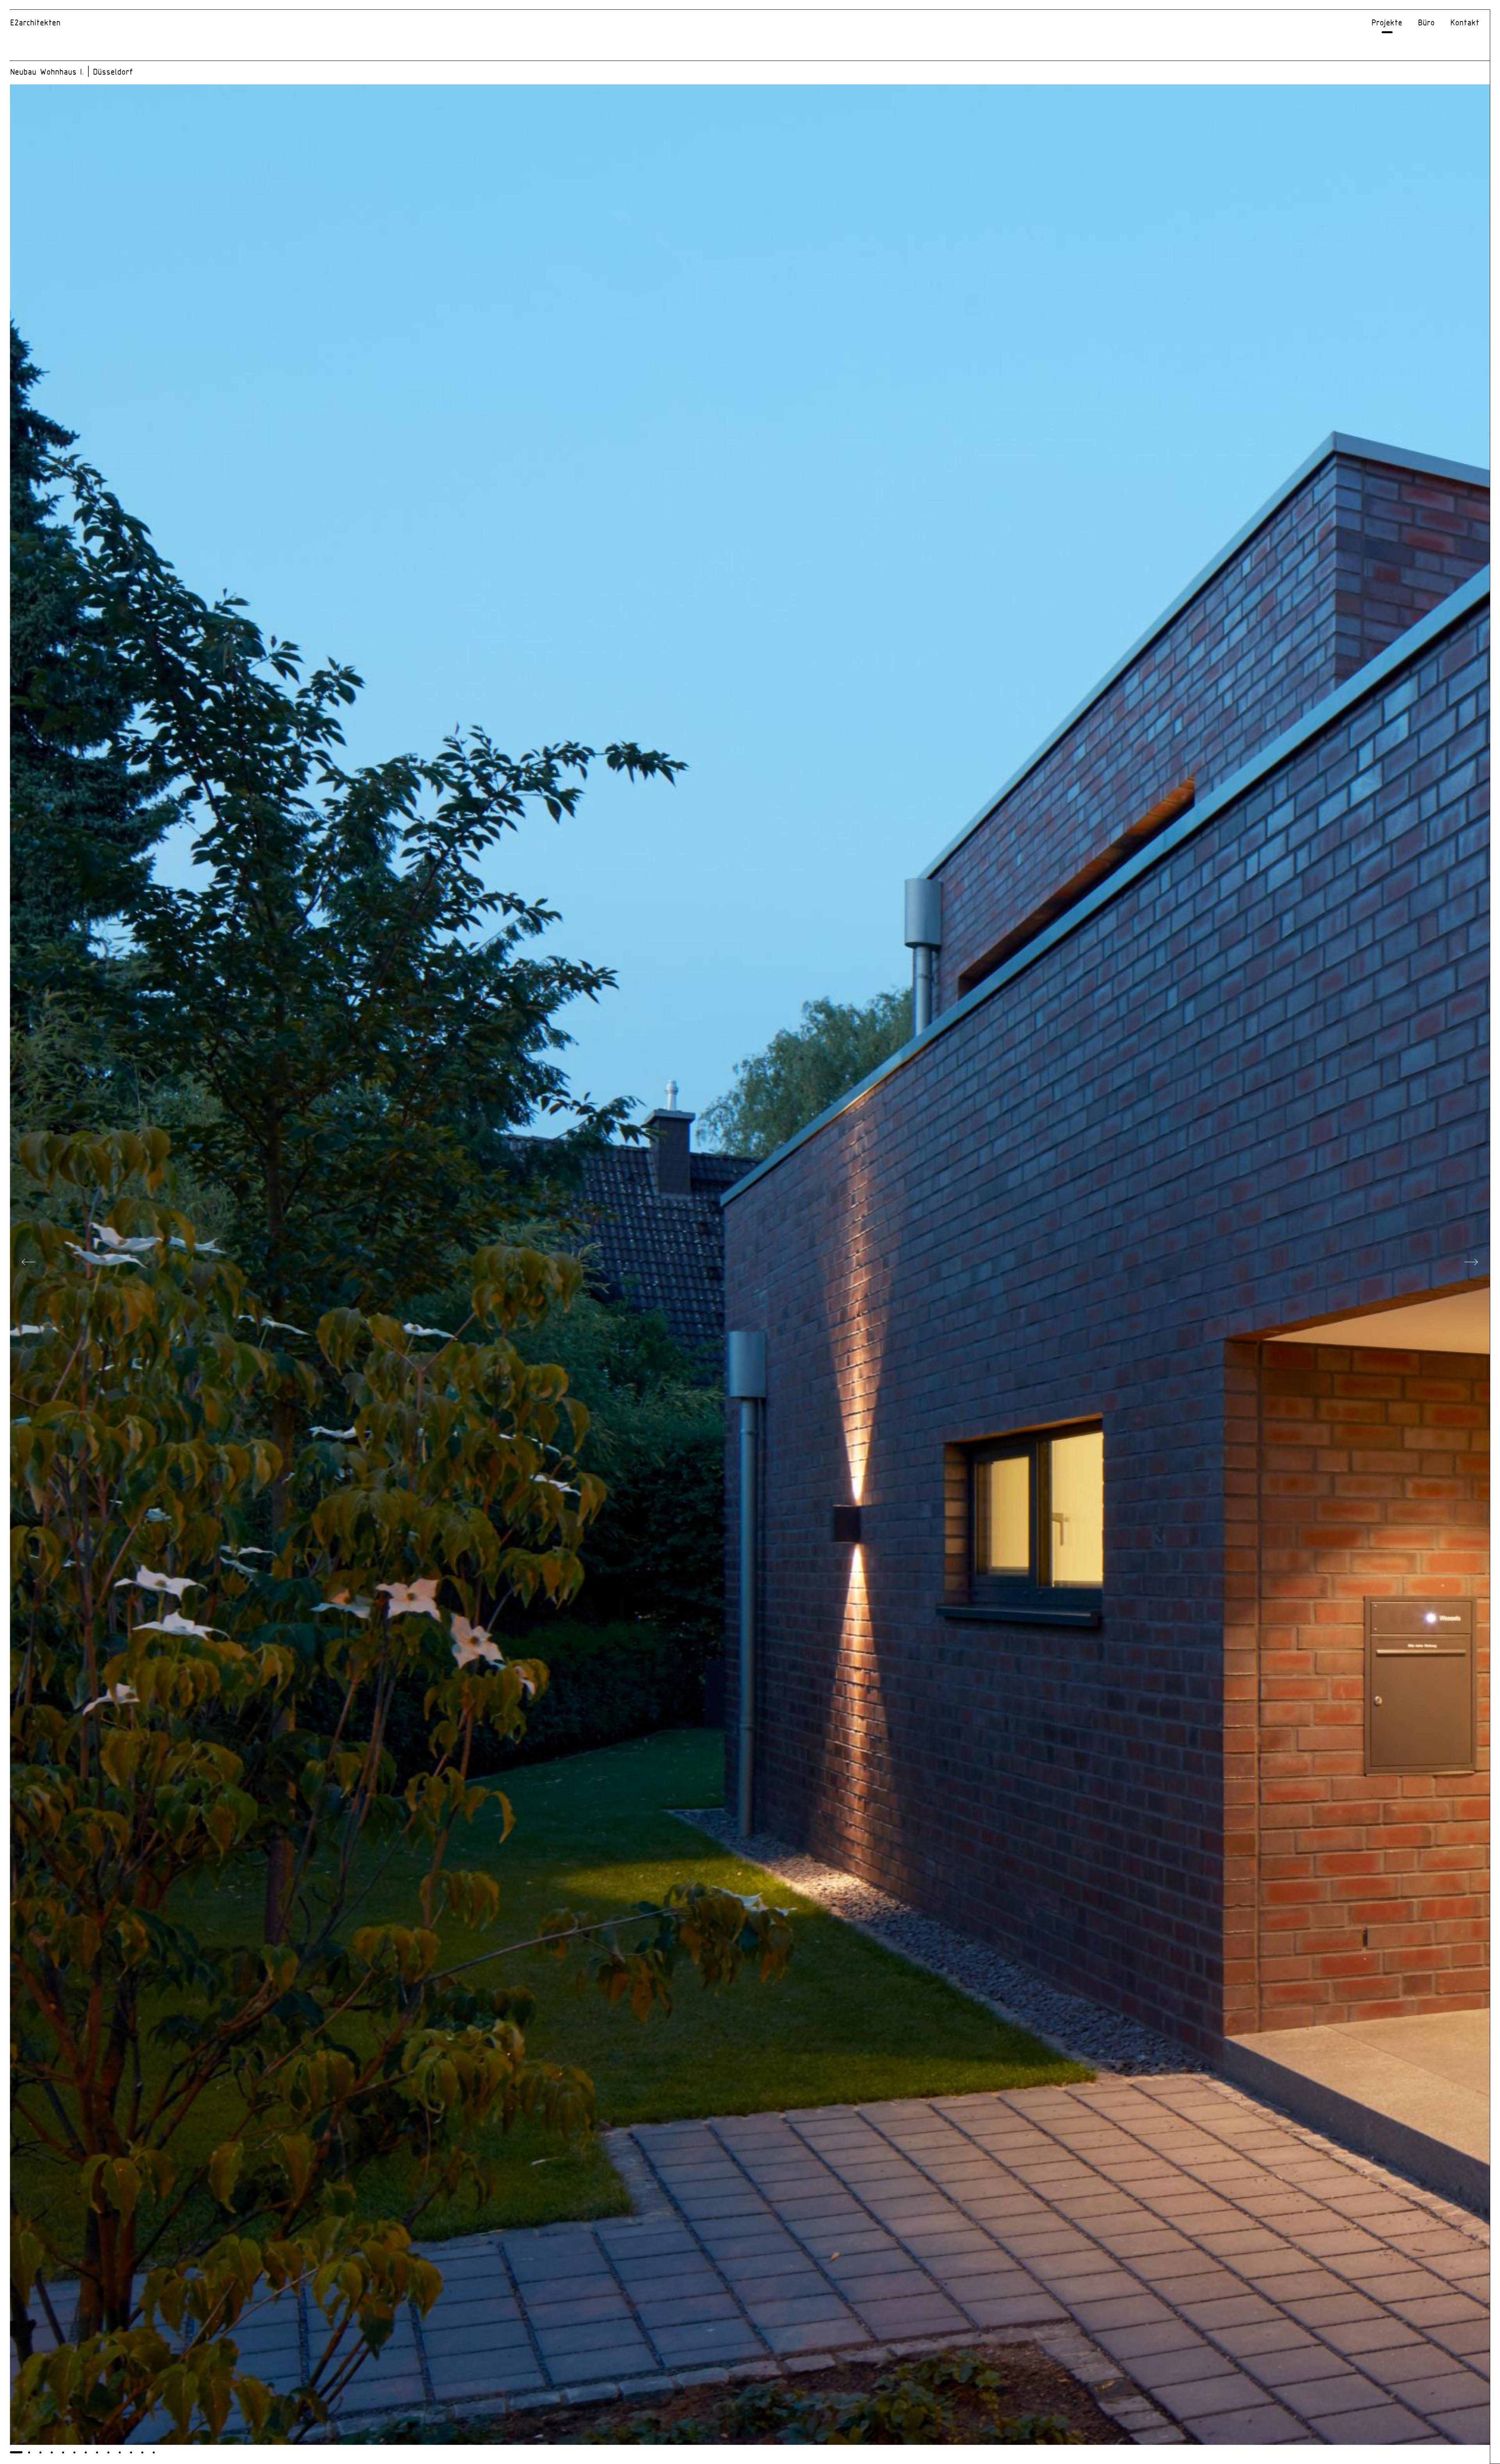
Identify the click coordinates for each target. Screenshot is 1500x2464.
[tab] (16, 2452)
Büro (1426, 23)
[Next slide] (1471, 1265)
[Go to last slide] (29, 1265)
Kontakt (1465, 23)
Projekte (1387, 23)
